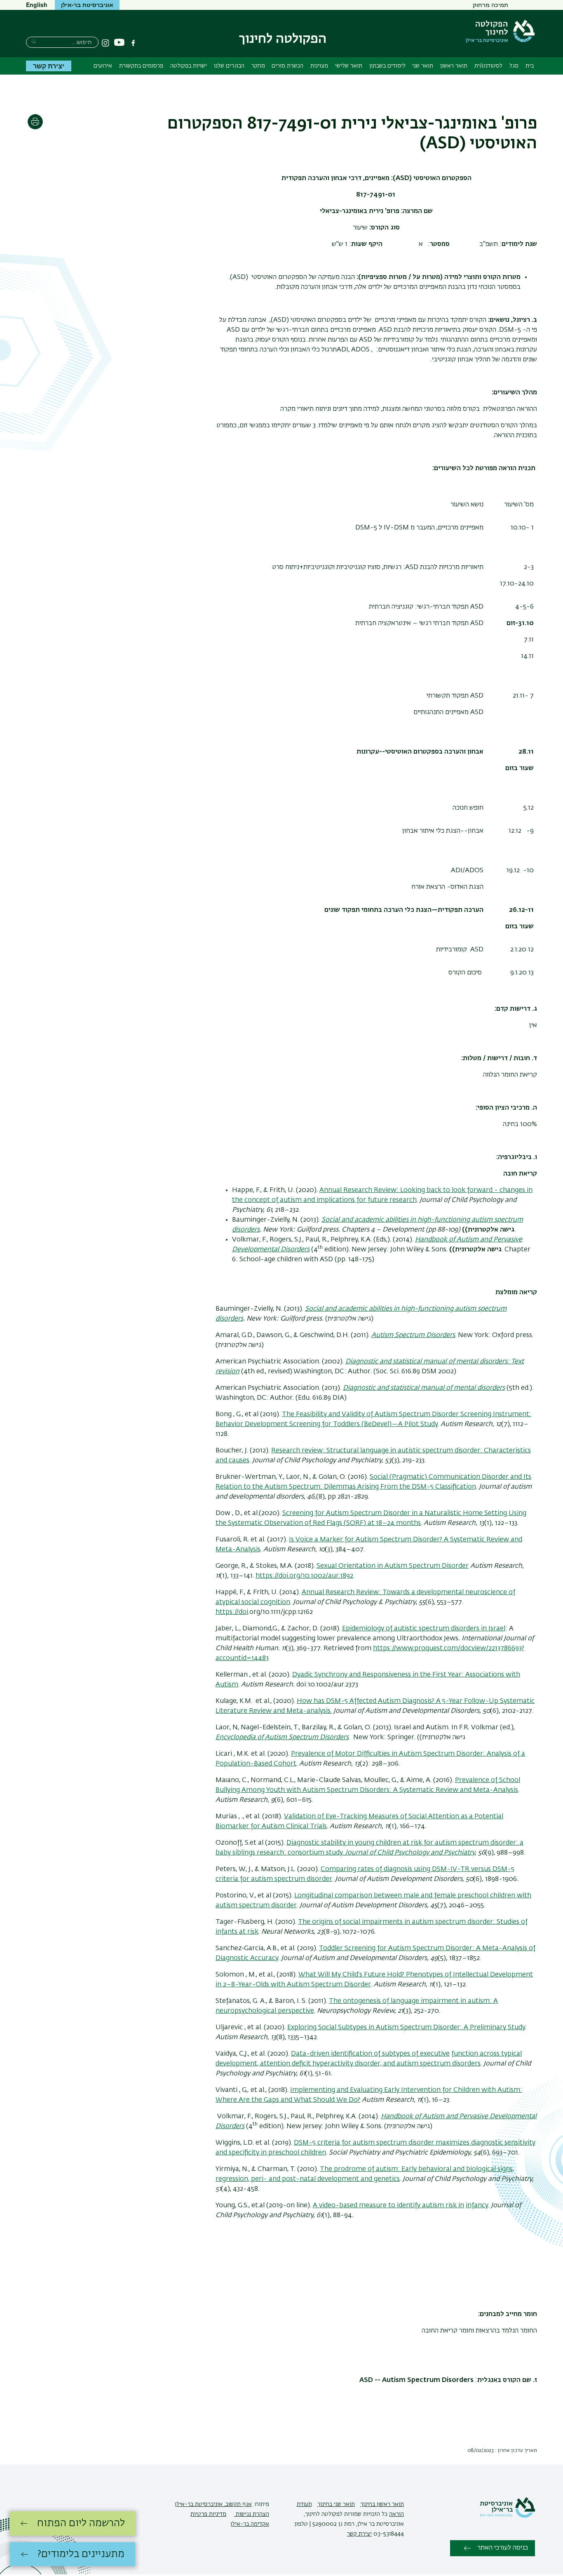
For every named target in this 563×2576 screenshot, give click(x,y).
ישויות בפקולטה (189, 66)
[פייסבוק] (133, 43)
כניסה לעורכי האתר (503, 2548)
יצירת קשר (49, 66)
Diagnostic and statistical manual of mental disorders (424, 1388)
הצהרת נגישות (252, 2514)
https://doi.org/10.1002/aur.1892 (304, 1576)
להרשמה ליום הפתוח (81, 2523)
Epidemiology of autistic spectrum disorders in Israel (424, 1629)
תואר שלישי (349, 66)
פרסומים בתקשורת (141, 66)
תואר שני (423, 66)
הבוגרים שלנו (229, 66)
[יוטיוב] (119, 43)
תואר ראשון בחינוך (382, 2504)
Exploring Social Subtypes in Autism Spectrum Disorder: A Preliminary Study (406, 2028)
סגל (514, 66)
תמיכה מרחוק (490, 5)
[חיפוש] (34, 41)
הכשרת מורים (287, 66)
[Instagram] (106, 43)
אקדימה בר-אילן (250, 2524)
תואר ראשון (454, 66)
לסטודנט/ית (488, 66)
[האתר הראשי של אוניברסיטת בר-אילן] (507, 2516)
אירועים (103, 66)
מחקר (258, 66)
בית (530, 66)
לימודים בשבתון (387, 66)
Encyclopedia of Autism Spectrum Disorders (282, 1738)
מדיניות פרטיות (208, 2514)
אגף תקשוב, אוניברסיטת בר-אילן (213, 2504)
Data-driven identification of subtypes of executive (370, 2054)
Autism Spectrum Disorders (413, 1335)
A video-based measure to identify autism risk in (388, 2206)
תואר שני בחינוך (336, 2504)
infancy (477, 2206)
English (37, 5)
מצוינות (319, 66)
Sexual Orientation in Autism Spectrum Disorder (393, 1566)
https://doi (232, 1612)
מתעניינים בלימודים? (81, 2554)
